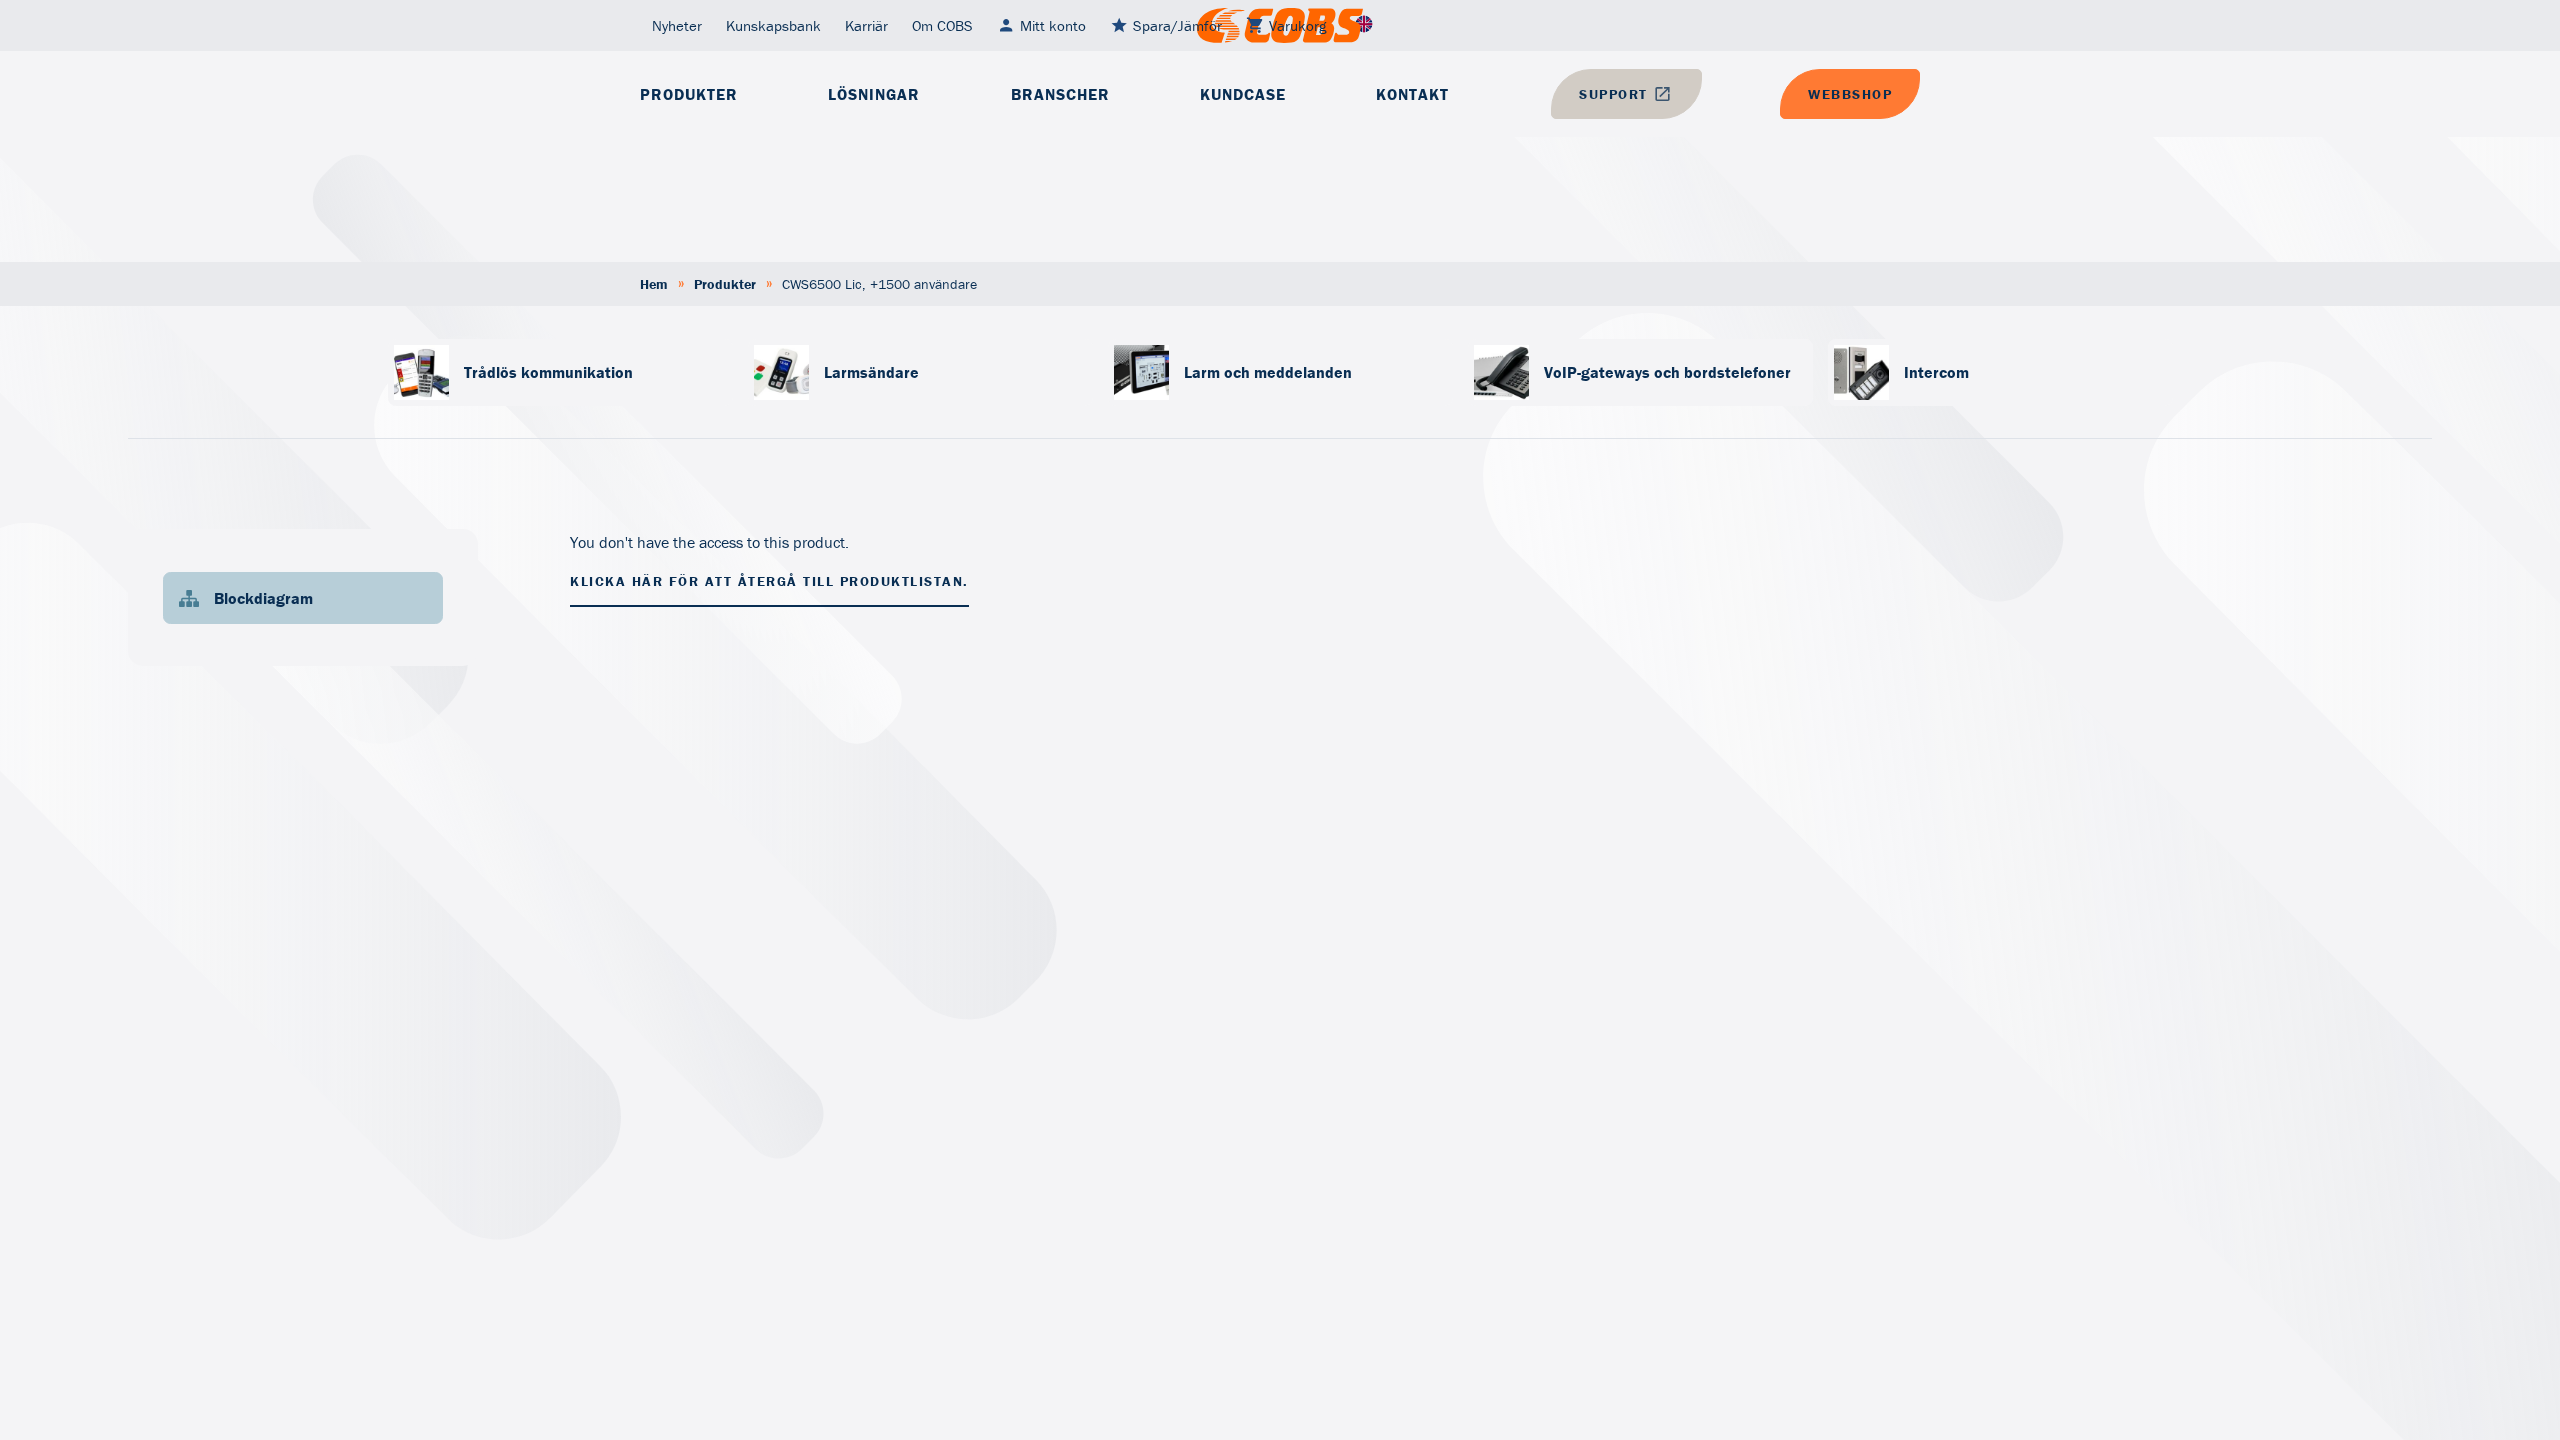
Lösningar (874, 94)
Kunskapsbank (773, 25)
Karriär (866, 25)
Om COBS (942, 25)
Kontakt (1412, 94)
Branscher (1060, 94)
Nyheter (677, 25)
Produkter (689, 94)
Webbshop (1850, 94)
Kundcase (1243, 94)
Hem (654, 284)
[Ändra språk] (1364, 25)
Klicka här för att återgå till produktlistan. (769, 581)
